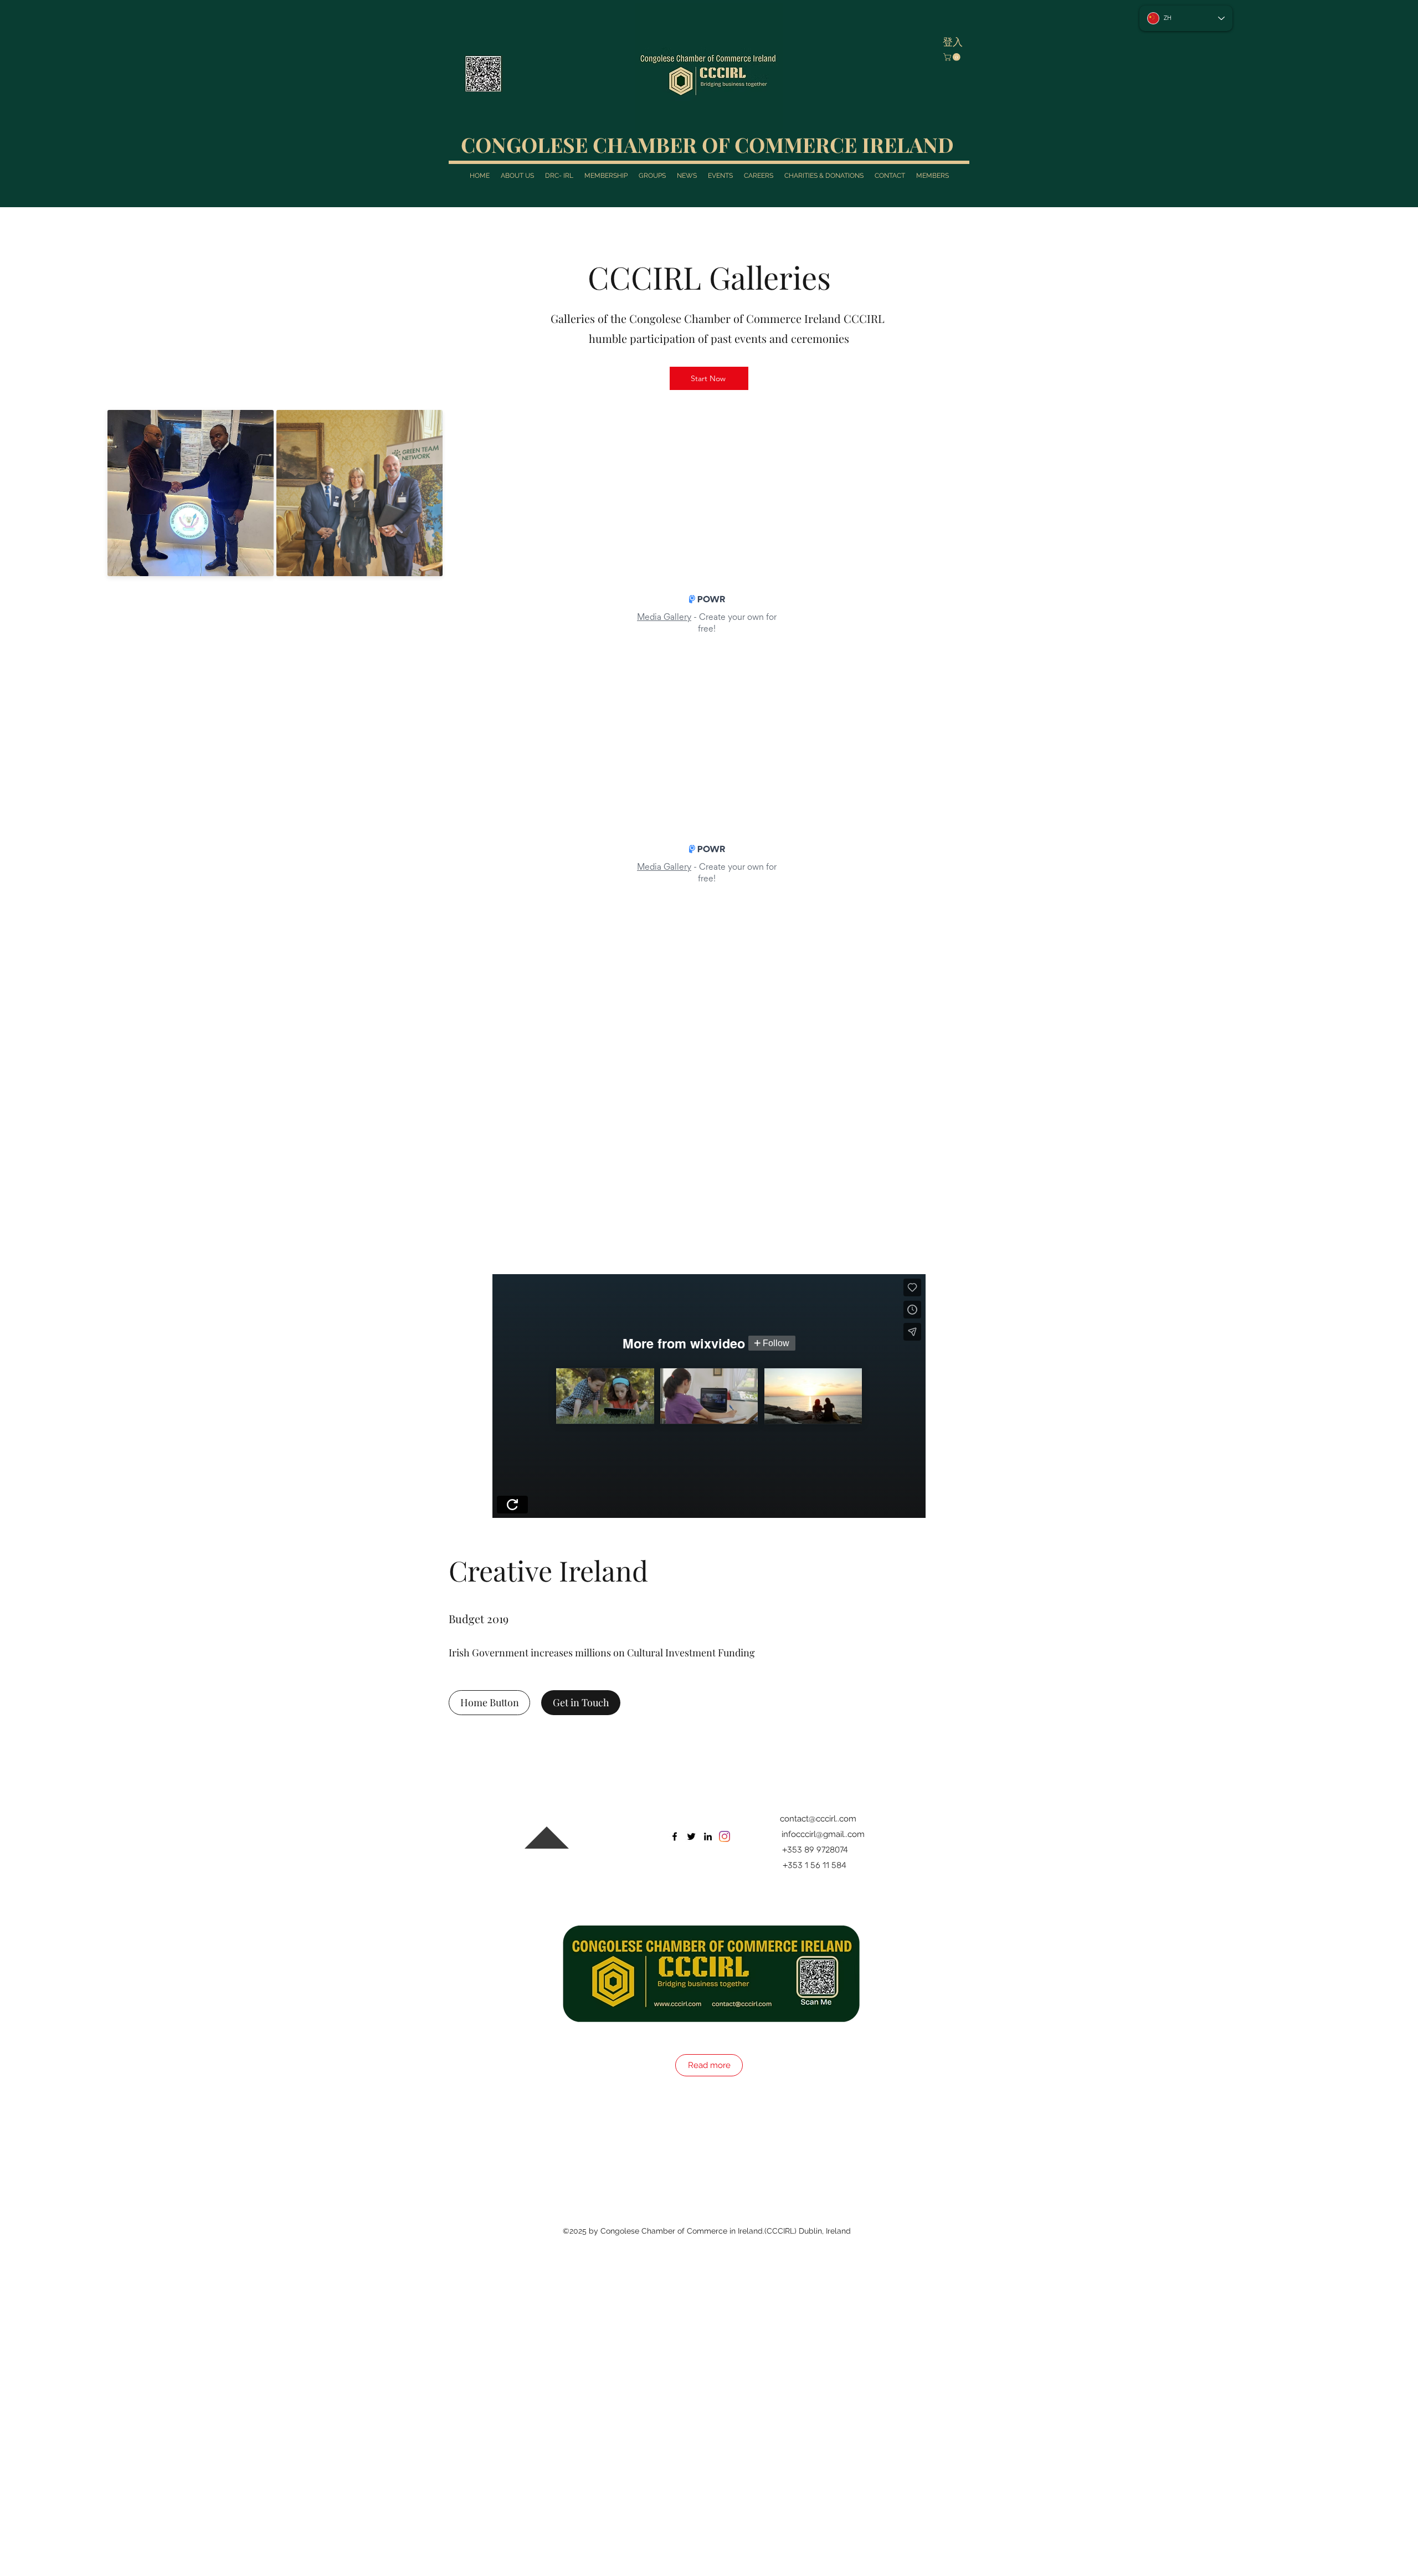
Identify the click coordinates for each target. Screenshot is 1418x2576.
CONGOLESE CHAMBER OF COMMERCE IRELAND (707, 144)
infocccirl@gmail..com (823, 1496)
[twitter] (691, 1499)
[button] (953, 57)
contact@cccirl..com (818, 1481)
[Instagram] (725, 1499)
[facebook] (675, 1499)
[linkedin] (708, 1499)
